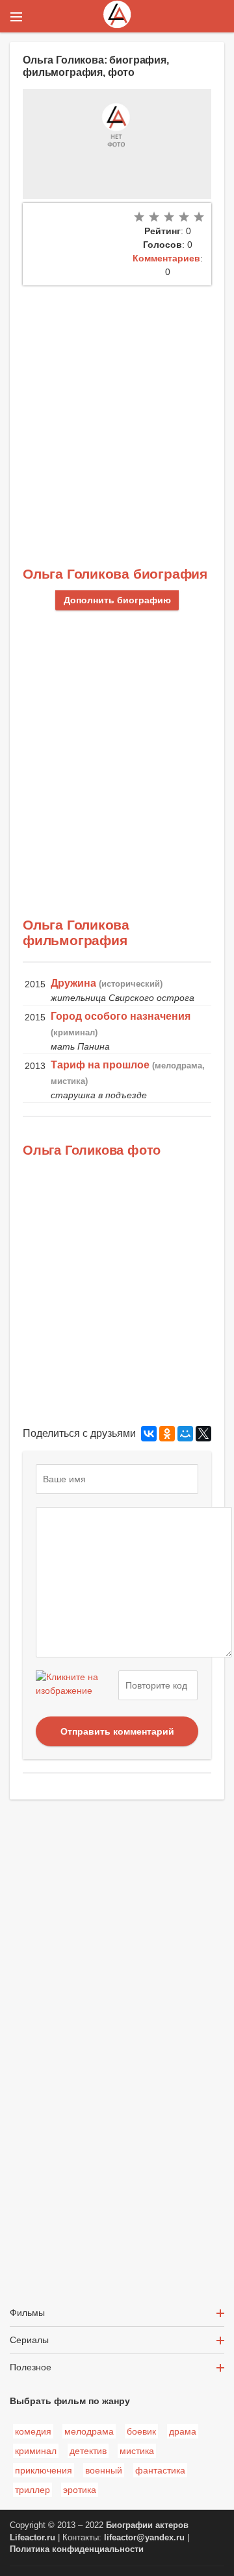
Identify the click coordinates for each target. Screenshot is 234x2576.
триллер (32, 2490)
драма (183, 2431)
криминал (36, 2451)
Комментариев (166, 258)
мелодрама (89, 2431)
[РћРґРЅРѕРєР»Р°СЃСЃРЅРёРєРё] (167, 1434)
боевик (141, 2431)
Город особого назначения (121, 1016)
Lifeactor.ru (32, 2538)
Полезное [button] (31, 2367)
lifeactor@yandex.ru (144, 2538)
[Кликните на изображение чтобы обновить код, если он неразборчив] (75, 1685)
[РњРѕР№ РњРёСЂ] (185, 1434)
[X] (203, 1434)
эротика (80, 2490)
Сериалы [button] (29, 2340)
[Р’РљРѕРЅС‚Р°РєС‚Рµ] (149, 1434)
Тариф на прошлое (100, 1065)
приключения (44, 2470)
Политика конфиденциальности (77, 2549)
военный (104, 2470)
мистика (137, 2451)
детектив (88, 2451)
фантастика (160, 2470)
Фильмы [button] (27, 2313)
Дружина (73, 983)
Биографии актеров (147, 2525)
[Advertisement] (117, 409)
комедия (33, 2431)
